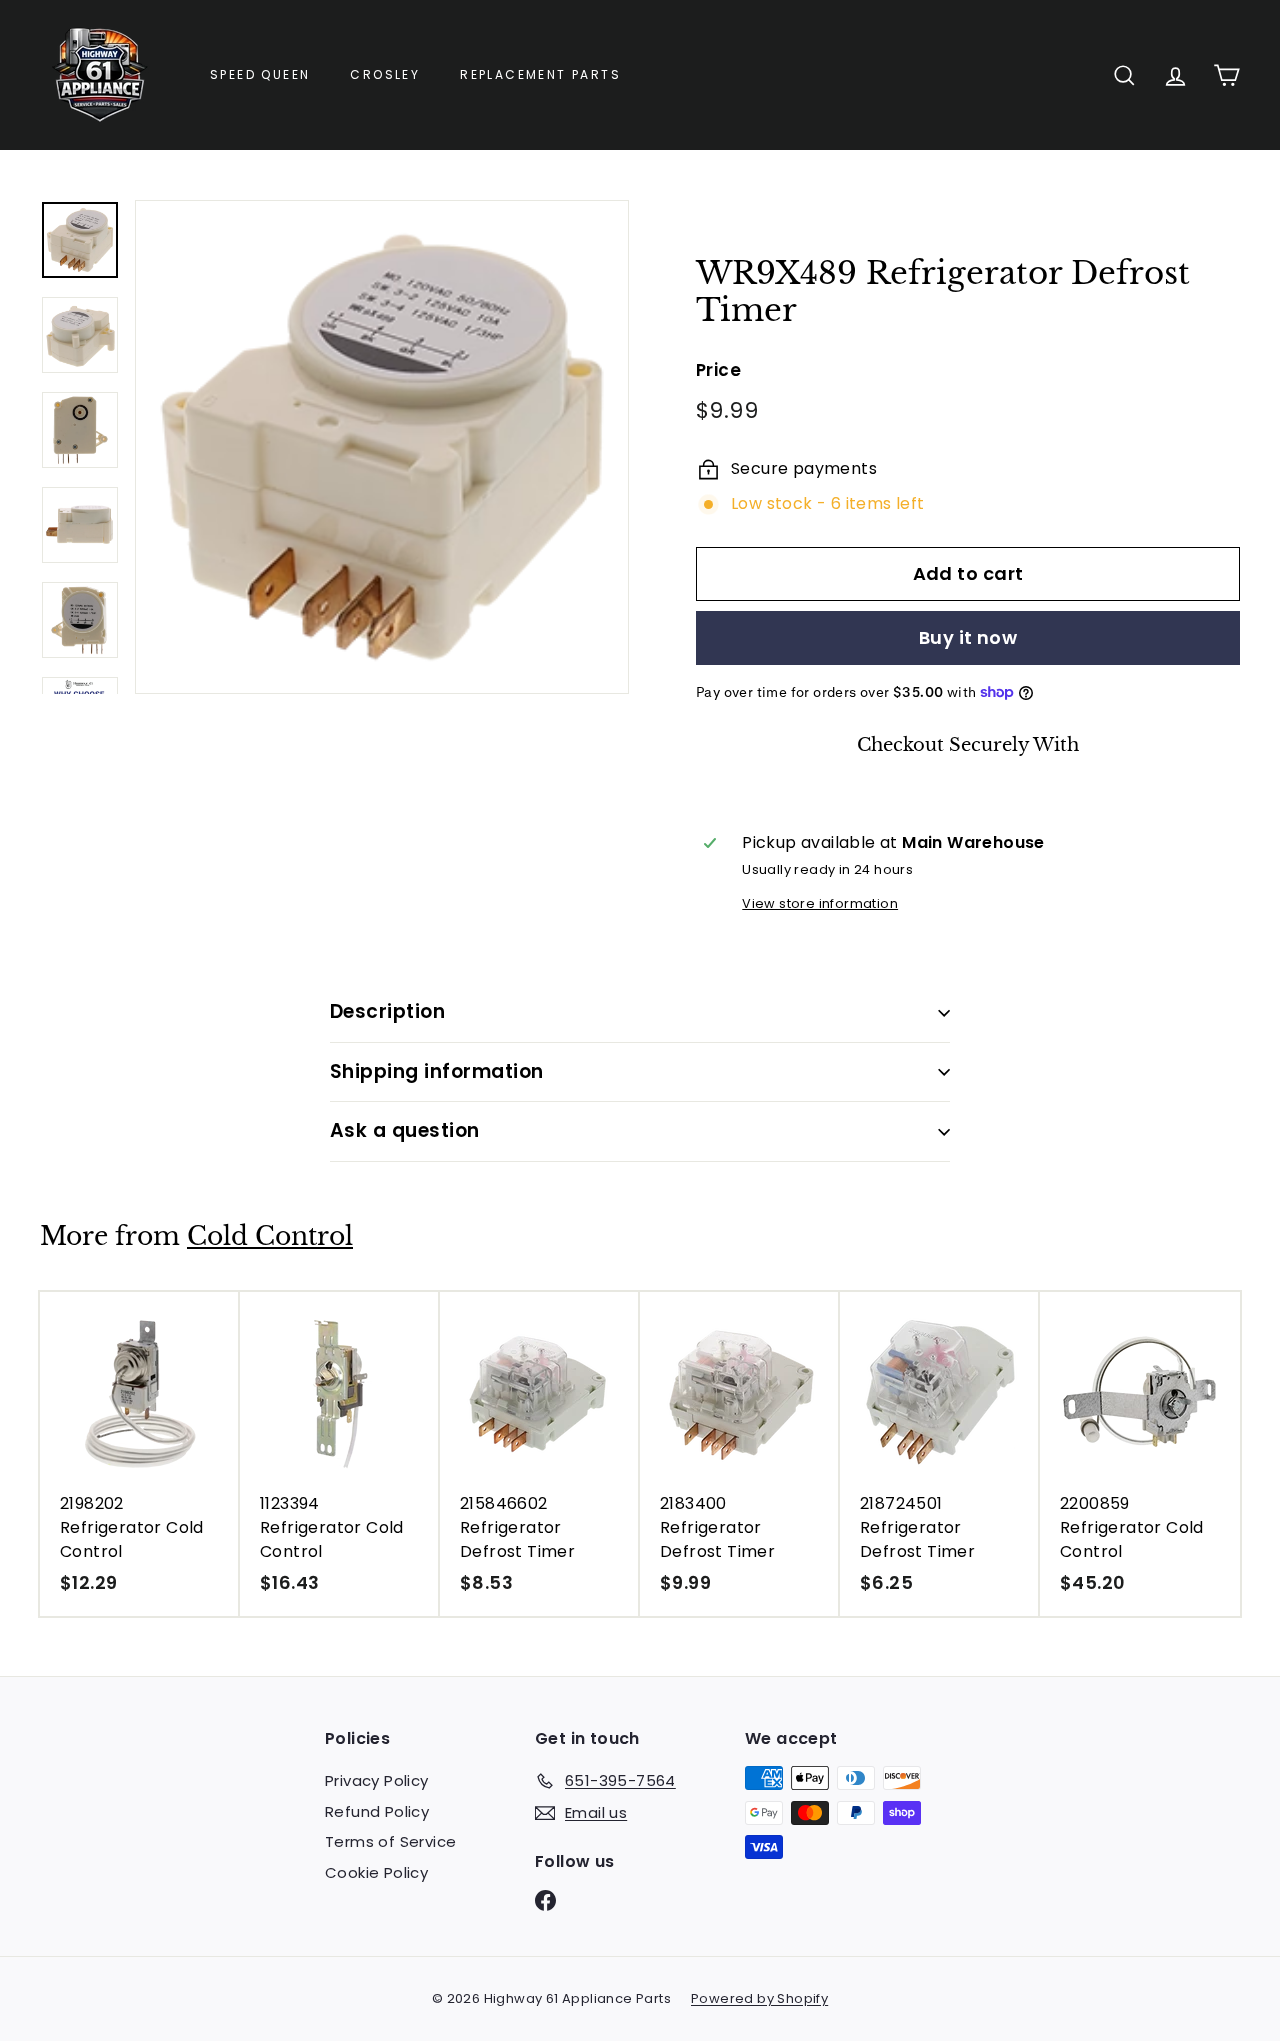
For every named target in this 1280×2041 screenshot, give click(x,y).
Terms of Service (390, 1841)
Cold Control (270, 1236)
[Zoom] (382, 447)
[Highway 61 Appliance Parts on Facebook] (545, 1900)
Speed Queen (260, 74)
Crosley (385, 74)
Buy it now (968, 637)
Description (387, 1011)
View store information (820, 903)
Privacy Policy (377, 1780)
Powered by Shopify (759, 1998)
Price (718, 370)
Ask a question (405, 1130)
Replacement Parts (540, 74)
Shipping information (437, 1071)
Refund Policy (377, 1811)
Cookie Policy (376, 1872)
